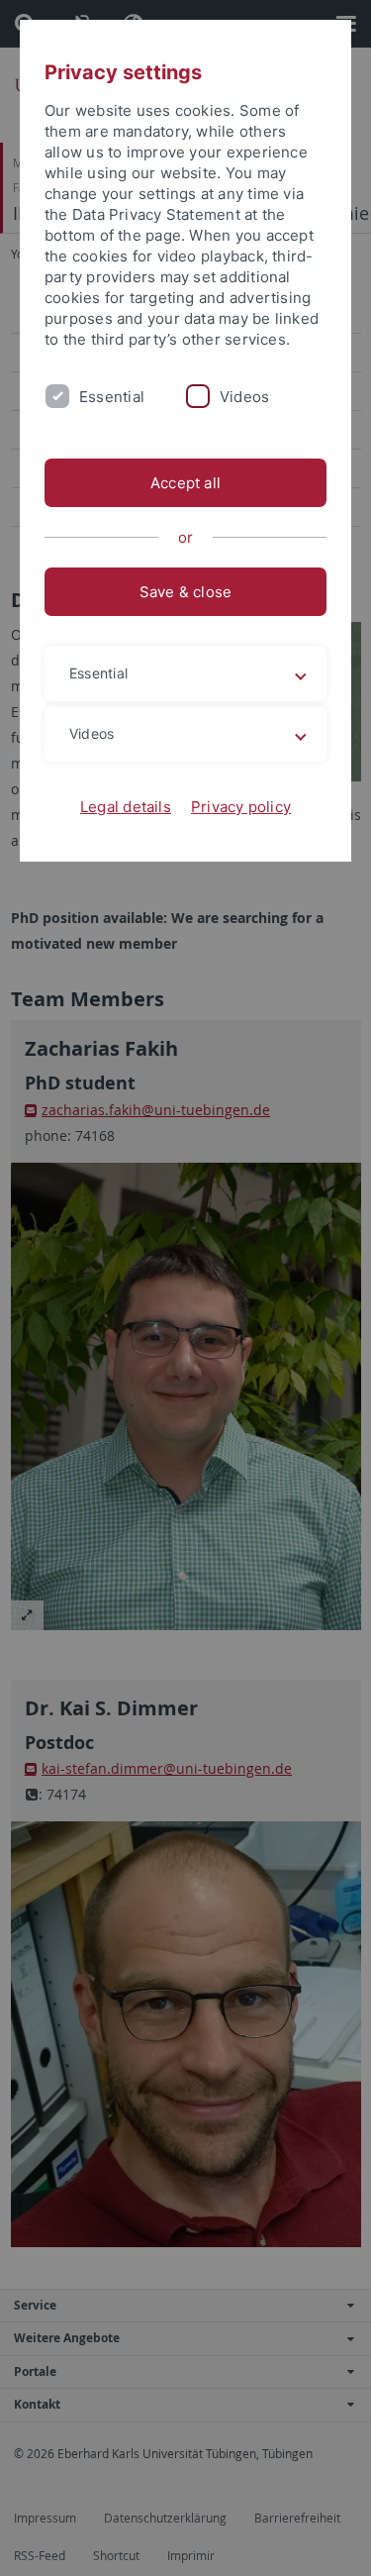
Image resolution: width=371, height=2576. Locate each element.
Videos (244, 397)
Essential (112, 397)
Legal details (126, 807)
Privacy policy (241, 807)
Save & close (186, 592)
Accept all (185, 483)
